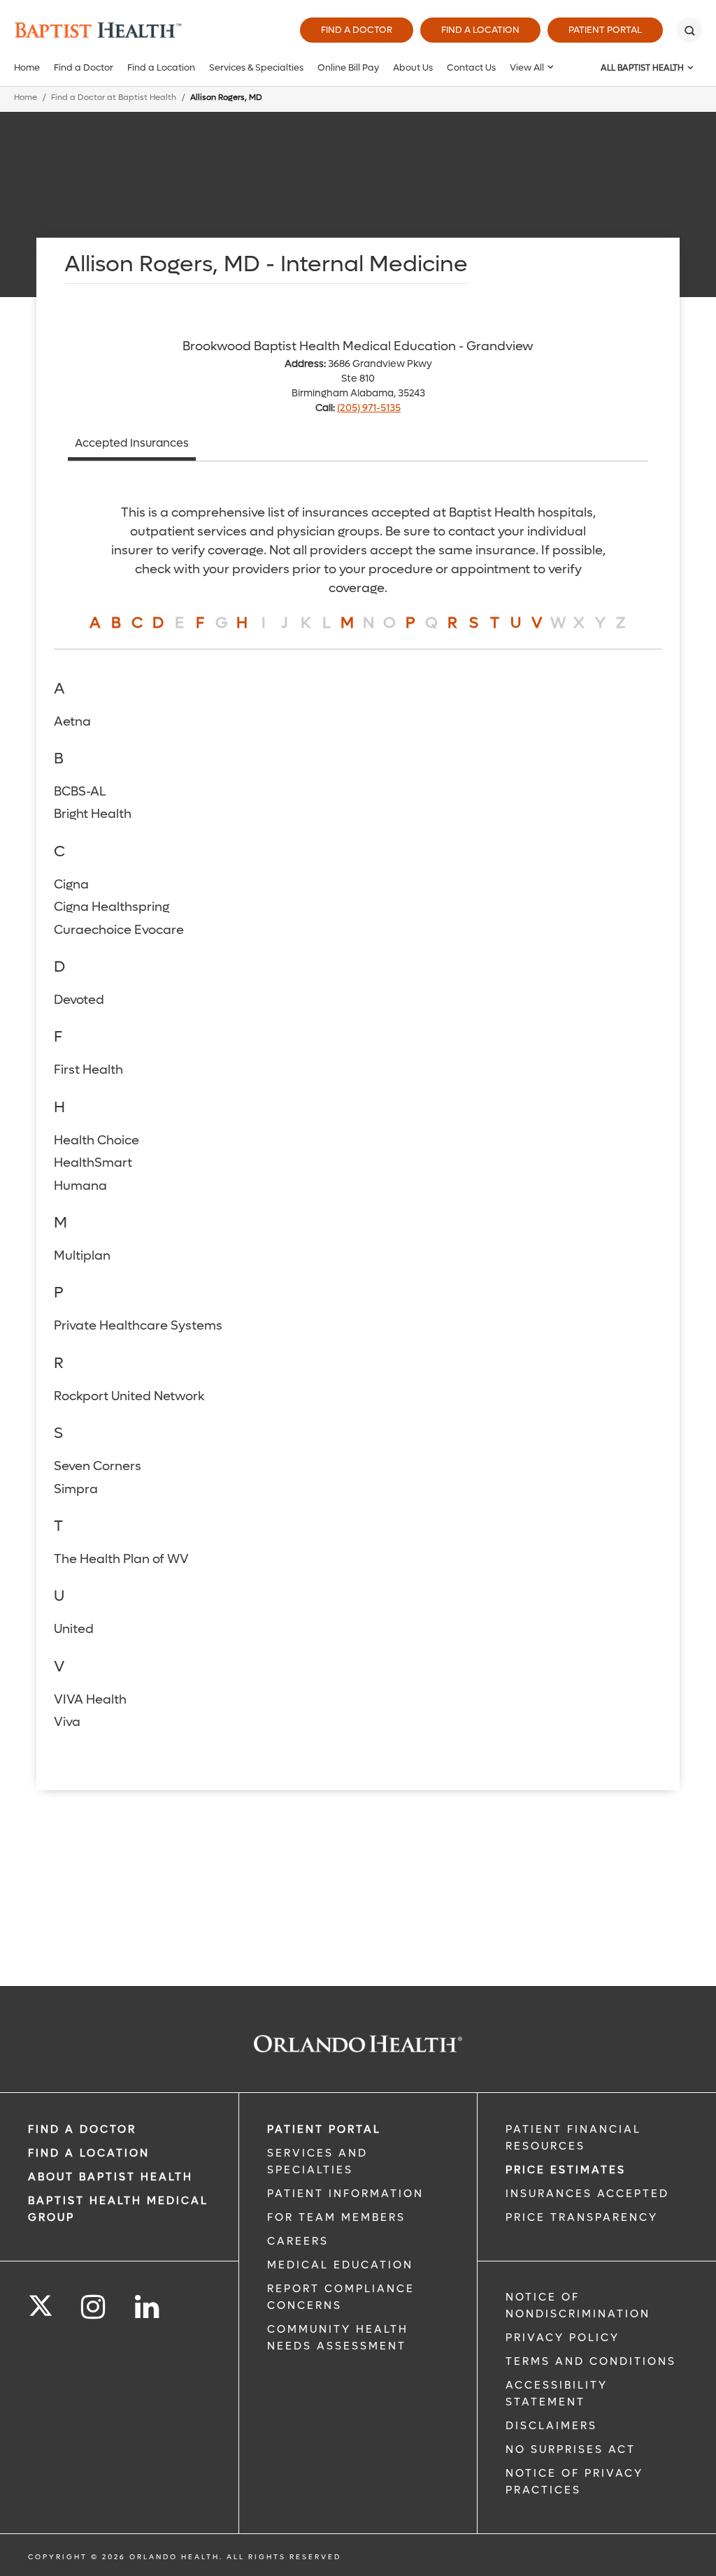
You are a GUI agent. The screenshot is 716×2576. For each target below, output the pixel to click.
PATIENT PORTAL (324, 2129)
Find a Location (480, 30)
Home (27, 67)
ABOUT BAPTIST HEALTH (110, 2177)
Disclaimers (551, 2426)
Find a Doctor (357, 30)
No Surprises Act (571, 2449)
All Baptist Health (642, 68)
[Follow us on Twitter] (41, 2301)
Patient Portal (605, 30)
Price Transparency (582, 2217)
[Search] (689, 30)
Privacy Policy (563, 2338)
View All (527, 67)
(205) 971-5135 (369, 408)
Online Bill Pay (348, 67)
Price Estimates (566, 2170)
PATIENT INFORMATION (345, 2194)
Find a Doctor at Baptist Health (114, 98)
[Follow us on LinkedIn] (148, 2307)
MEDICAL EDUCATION (340, 2265)
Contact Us (471, 67)
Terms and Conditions (591, 2361)
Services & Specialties (256, 67)
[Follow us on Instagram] (94, 2307)
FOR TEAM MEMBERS (336, 2217)
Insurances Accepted (587, 2194)
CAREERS (298, 2241)
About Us (413, 67)
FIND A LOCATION (89, 2153)
